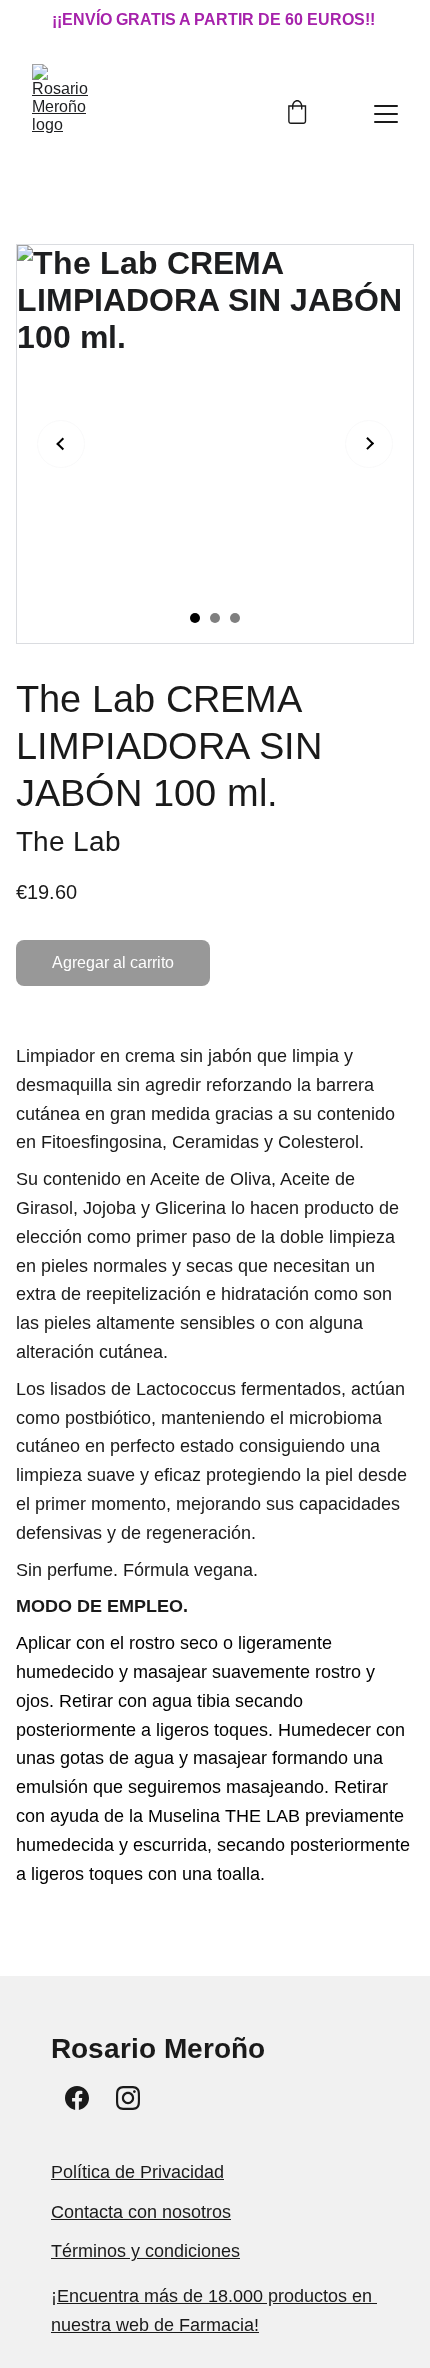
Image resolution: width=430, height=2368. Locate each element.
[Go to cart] (297, 114)
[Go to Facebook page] (77, 2098)
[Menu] (386, 114)
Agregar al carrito (113, 962)
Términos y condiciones (145, 2251)
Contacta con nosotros (141, 2212)
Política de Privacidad (137, 2172)
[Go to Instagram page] (128, 2098)
